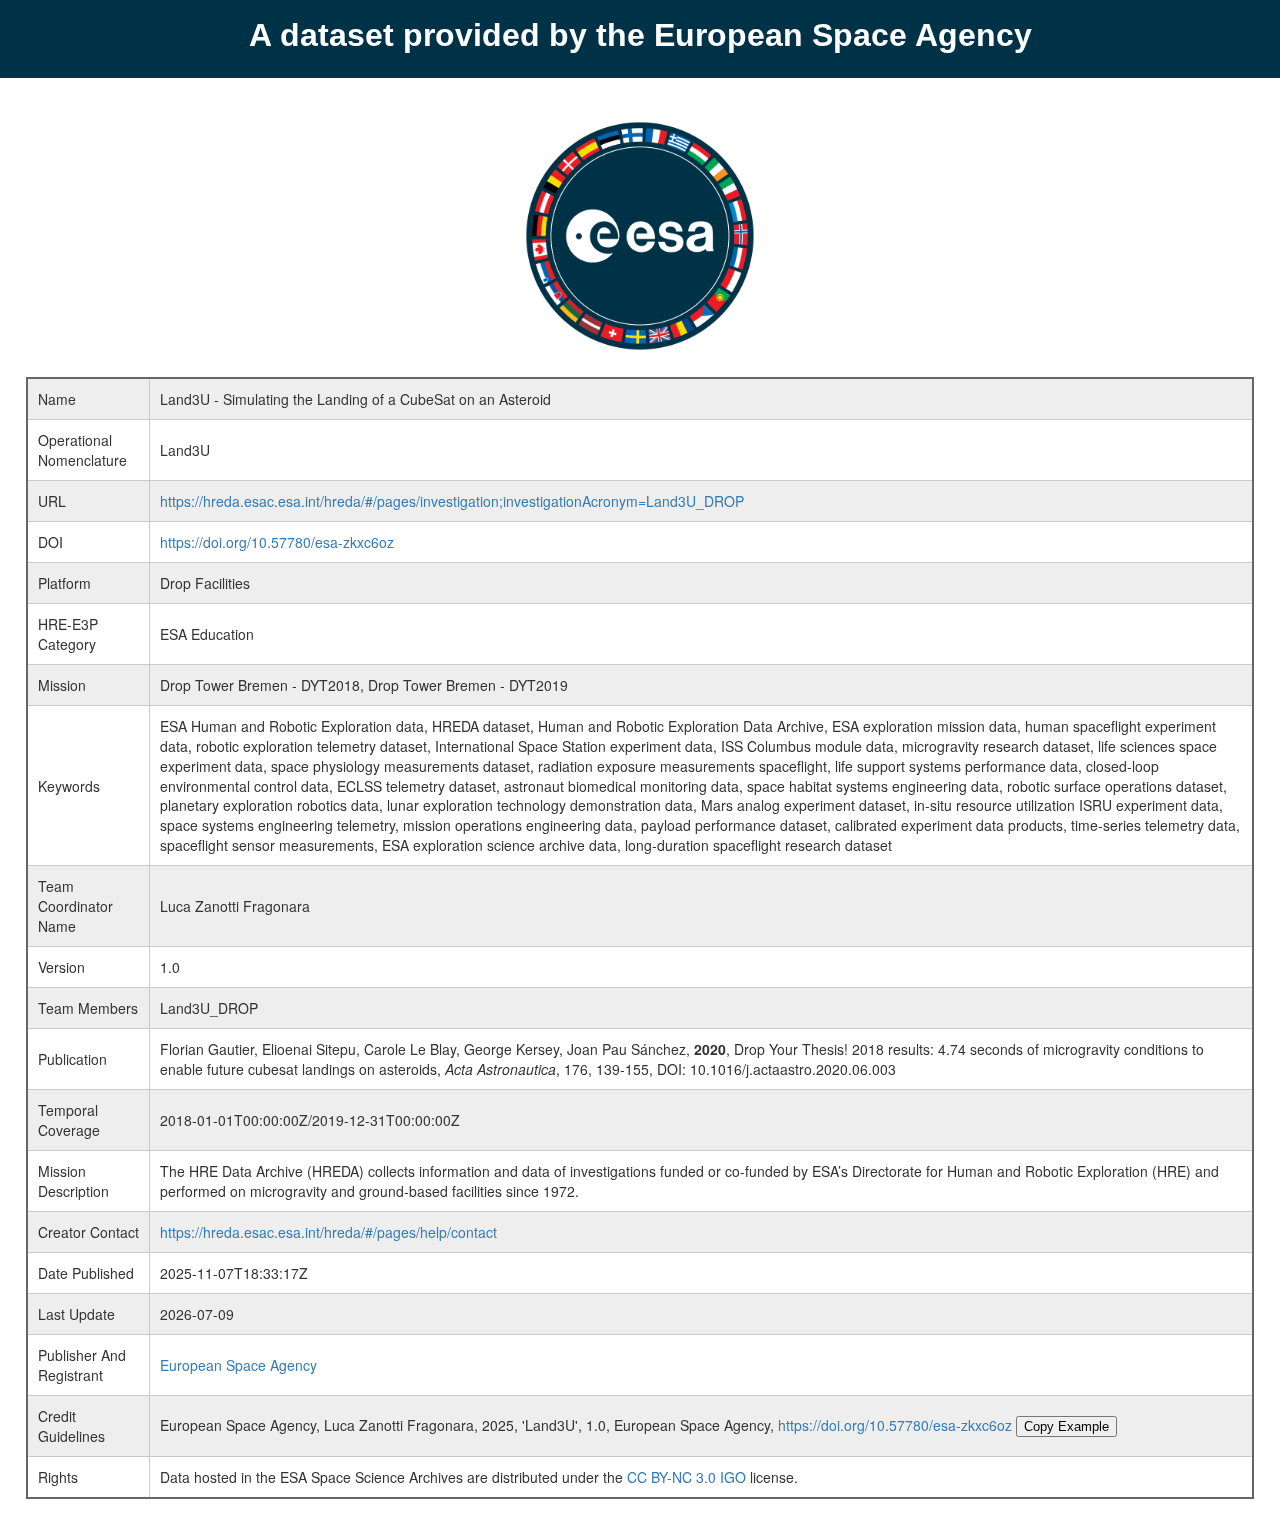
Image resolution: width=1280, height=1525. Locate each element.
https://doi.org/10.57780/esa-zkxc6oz (277, 542)
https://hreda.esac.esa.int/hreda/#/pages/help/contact (328, 1232)
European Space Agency (238, 1365)
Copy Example (1066, 1426)
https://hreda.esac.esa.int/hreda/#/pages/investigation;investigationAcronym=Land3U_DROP (452, 501)
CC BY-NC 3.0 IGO (686, 1477)
